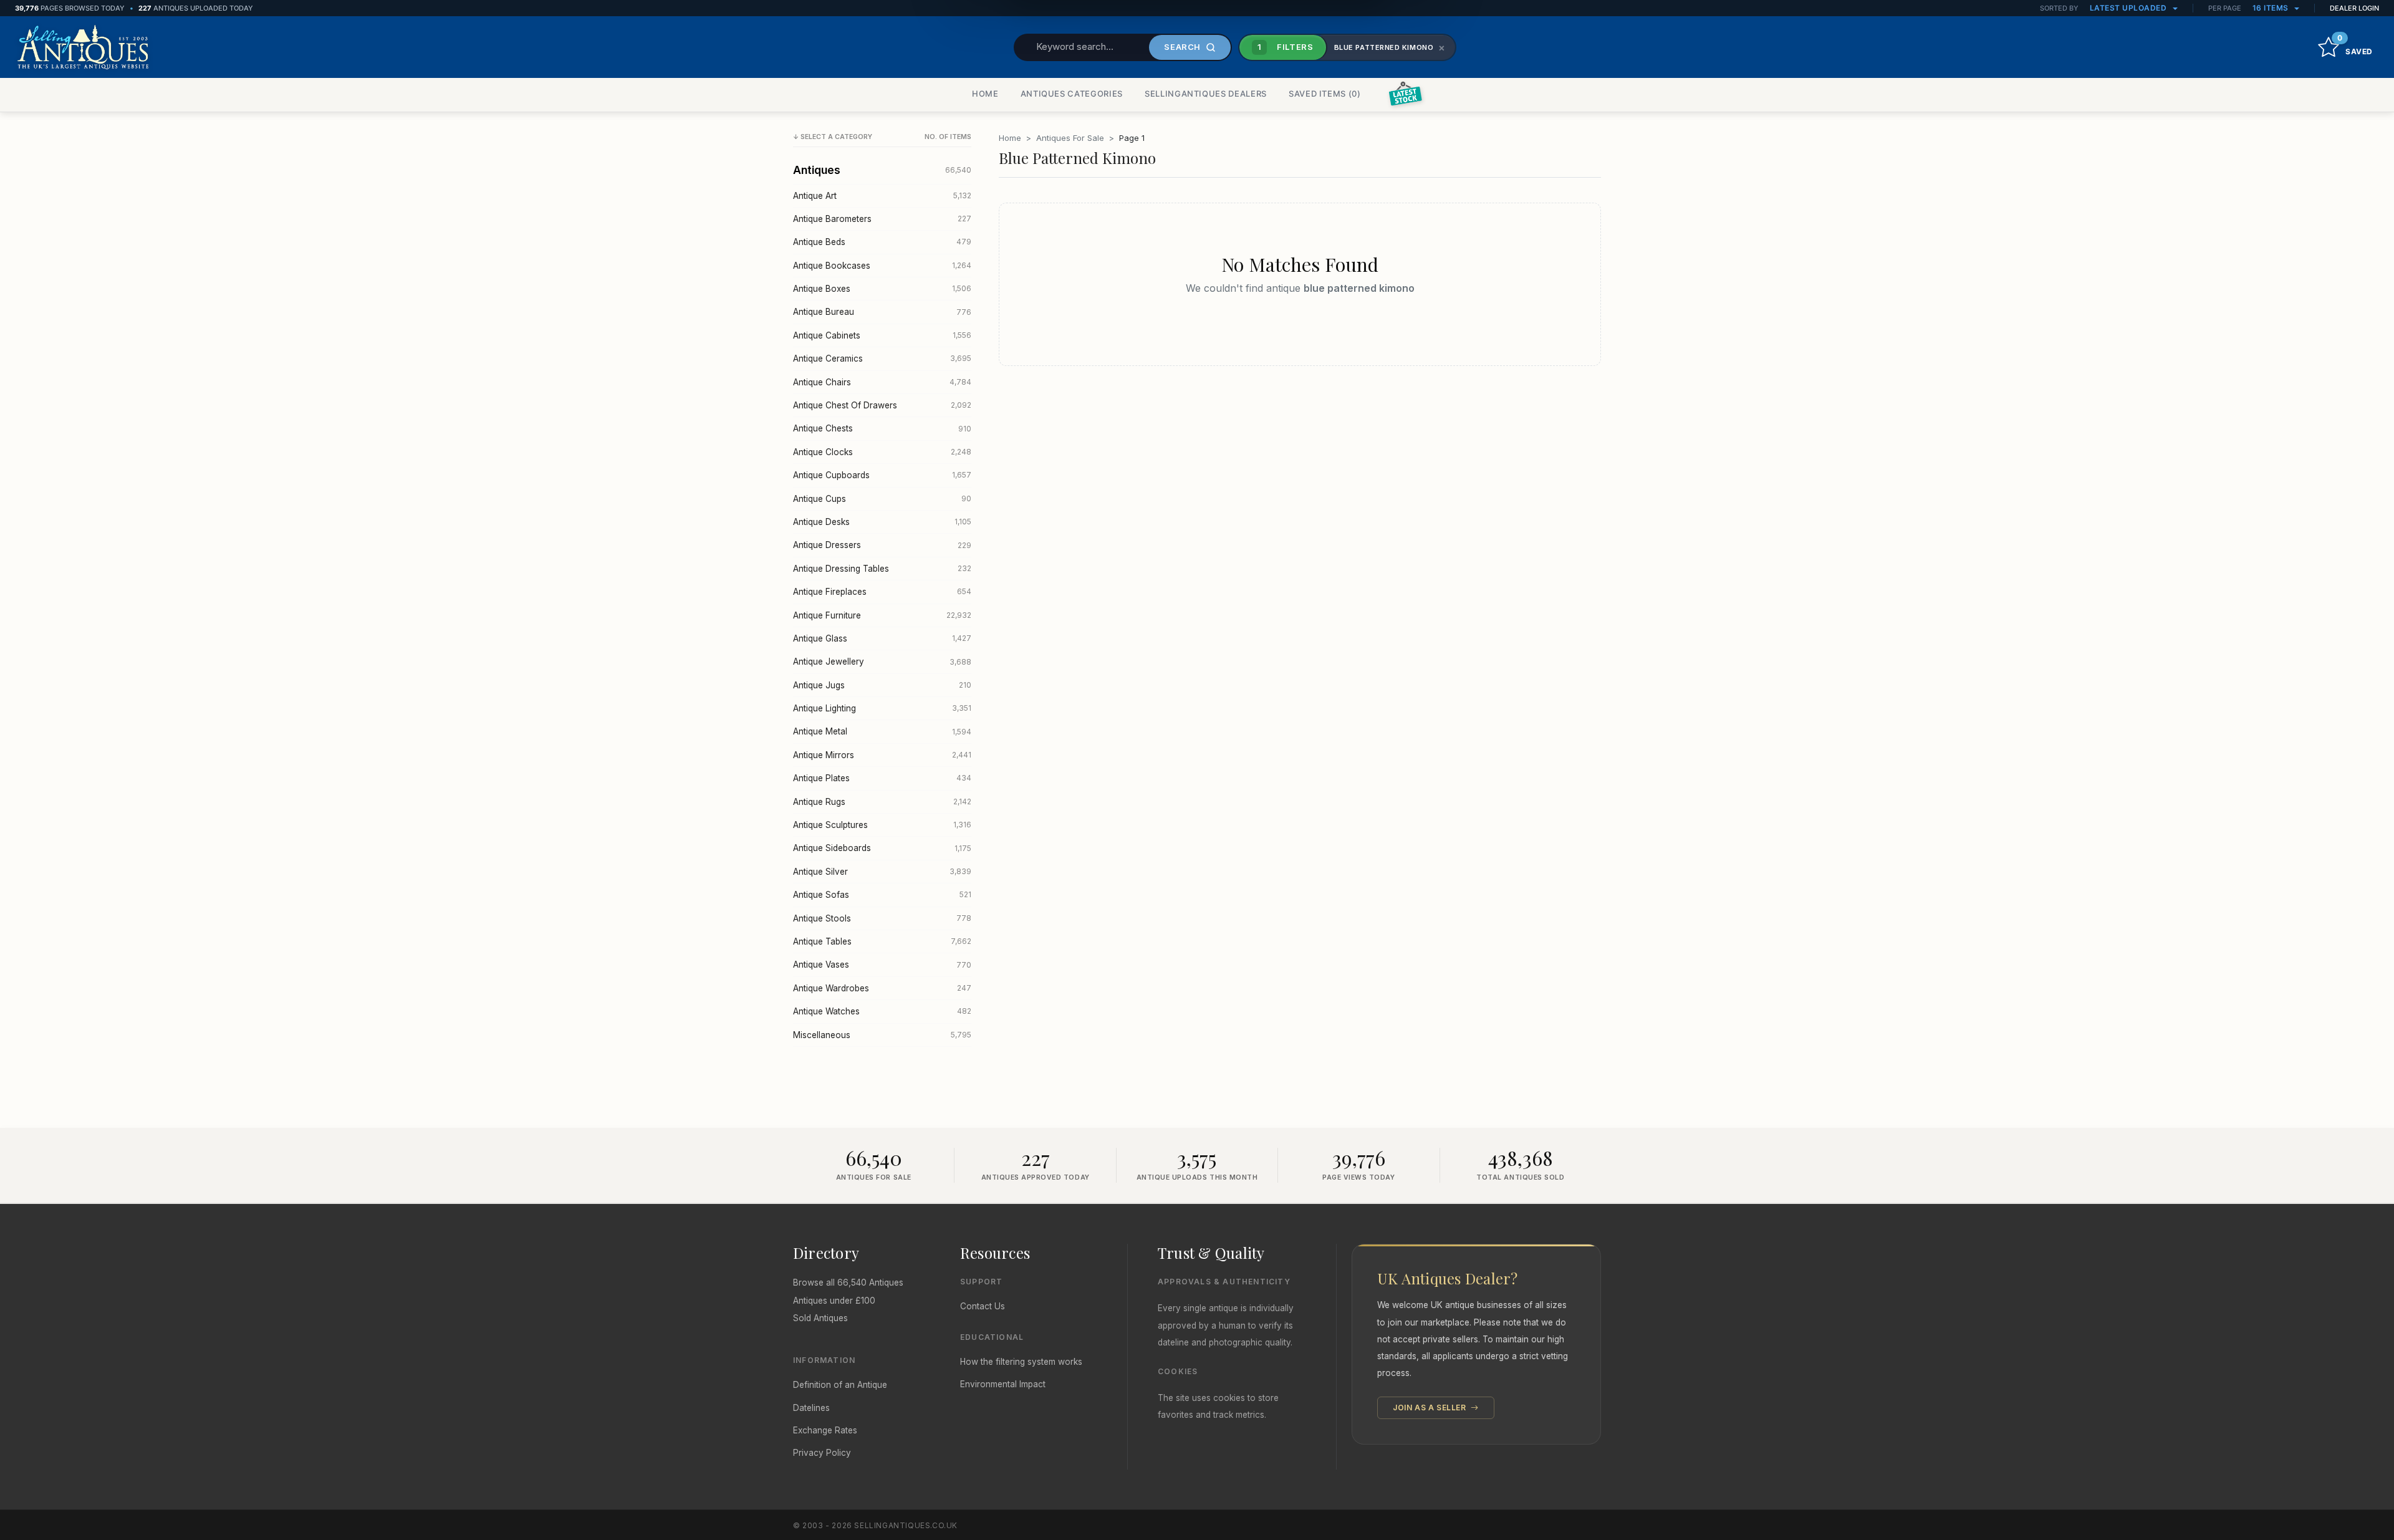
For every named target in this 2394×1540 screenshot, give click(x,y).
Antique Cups (882, 499)
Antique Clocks (882, 452)
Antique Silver (882, 872)
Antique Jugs (882, 685)
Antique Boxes (882, 289)
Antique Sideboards (882, 848)
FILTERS (1286, 47)
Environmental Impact (1003, 1384)
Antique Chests (882, 428)
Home (1010, 138)
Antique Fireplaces (882, 592)
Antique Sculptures (882, 825)
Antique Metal (882, 731)
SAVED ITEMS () (1325, 94)
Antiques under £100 (834, 1301)
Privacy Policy (822, 1453)
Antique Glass (882, 638)
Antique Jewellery (882, 662)
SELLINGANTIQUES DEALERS (1206, 94)
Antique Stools (882, 918)
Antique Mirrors (882, 755)
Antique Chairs (882, 382)
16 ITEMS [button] (2272, 8)
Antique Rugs (882, 802)
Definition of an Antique (840, 1385)
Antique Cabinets (882, 335)
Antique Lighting (882, 708)
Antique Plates (882, 778)
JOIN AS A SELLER (1430, 1408)
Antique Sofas (882, 895)
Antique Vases (882, 965)
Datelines (811, 1408)
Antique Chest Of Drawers (882, 405)
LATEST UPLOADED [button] (2129, 8)
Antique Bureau (882, 312)
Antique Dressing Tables (882, 569)
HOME (985, 94)
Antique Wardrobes (882, 988)
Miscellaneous (882, 1035)
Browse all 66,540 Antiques (848, 1283)
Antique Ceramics (882, 359)
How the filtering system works (1021, 1362)
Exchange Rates (825, 1430)
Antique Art (882, 196)
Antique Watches (882, 1011)
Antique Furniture (882, 615)
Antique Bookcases (882, 266)
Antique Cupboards (882, 475)
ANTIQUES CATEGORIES (1072, 94)
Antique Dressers (882, 545)
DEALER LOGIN (2354, 8)
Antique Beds (882, 242)
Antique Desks (882, 522)
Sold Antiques (820, 1318)
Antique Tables (882, 941)
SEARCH (1182, 47)
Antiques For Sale (1070, 138)
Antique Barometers (882, 219)
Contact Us (983, 1306)
